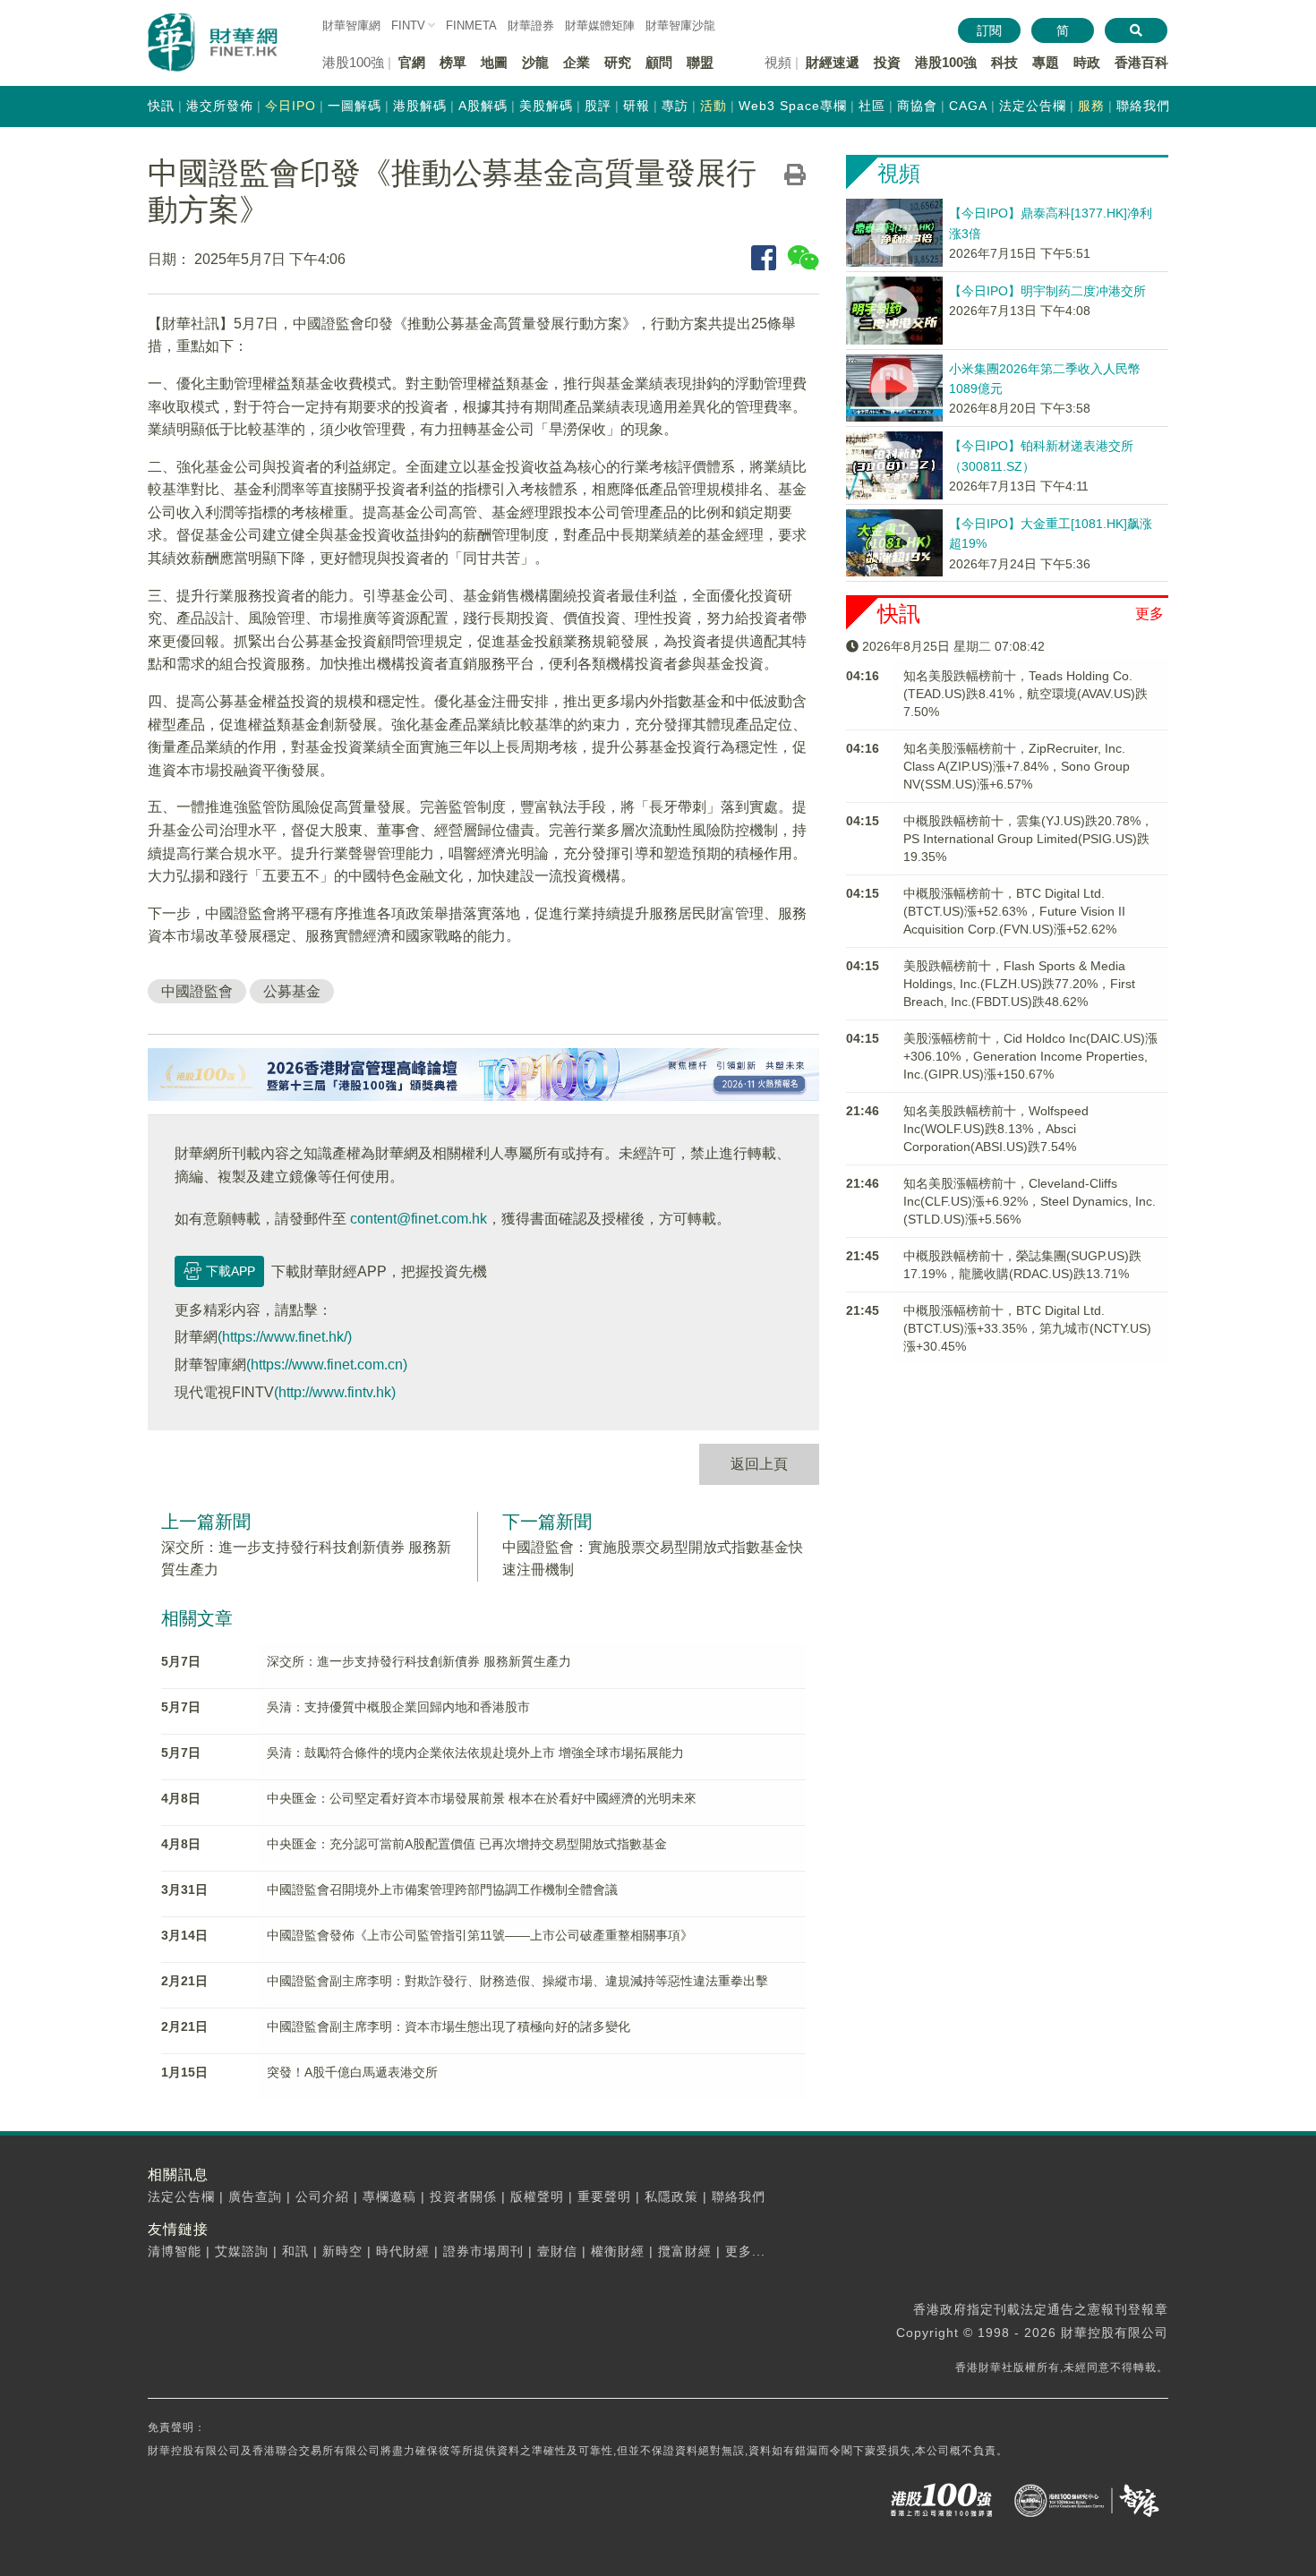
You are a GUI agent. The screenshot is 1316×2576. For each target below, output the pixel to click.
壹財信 (557, 2251)
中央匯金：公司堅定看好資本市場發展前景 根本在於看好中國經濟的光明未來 (482, 1798)
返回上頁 (759, 1464)
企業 (577, 62)
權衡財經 (618, 2251)
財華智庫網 (351, 26)
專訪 (675, 106)
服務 (1091, 106)
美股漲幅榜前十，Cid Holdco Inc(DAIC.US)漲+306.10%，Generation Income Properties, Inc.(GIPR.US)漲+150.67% (1030, 1056)
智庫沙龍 (680, 26)
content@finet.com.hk (419, 1219)
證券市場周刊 (483, 2251)
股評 (598, 106)
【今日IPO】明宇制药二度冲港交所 (1047, 291)
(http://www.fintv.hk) (335, 1392)
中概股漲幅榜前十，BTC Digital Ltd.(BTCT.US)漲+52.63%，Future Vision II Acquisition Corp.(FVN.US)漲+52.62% (1014, 911)
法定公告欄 (1033, 106)
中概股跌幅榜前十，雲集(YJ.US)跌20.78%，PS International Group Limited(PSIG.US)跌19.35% (1028, 839)
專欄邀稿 (389, 2196)
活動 (714, 106)
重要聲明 (604, 2196)
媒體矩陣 (600, 26)
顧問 (659, 62)
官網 (412, 62)
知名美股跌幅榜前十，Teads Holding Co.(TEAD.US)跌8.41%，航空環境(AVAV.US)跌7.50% (1025, 694)
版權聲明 (537, 2196)
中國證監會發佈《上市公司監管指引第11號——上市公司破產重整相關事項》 (480, 1935)
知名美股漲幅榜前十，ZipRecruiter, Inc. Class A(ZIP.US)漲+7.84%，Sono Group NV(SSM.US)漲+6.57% (1017, 766)
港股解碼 (420, 106)
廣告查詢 (255, 2196)
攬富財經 (685, 2251)
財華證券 (531, 26)
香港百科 (1141, 62)
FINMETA (471, 26)
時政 (1087, 62)
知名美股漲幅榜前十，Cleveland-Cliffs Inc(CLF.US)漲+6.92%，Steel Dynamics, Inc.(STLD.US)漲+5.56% (1030, 1201)
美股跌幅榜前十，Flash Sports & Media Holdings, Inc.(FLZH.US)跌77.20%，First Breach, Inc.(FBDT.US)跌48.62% (1019, 984)
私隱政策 (671, 2196)
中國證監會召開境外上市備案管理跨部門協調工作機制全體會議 (442, 1889)
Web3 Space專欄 (793, 106)
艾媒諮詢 (242, 2251)
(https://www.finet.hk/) (285, 1337)
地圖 (494, 62)
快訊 (161, 106)
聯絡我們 (1143, 106)
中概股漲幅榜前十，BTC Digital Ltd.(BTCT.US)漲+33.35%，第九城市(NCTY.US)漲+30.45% (1027, 1328)
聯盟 (700, 62)
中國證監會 (197, 991)
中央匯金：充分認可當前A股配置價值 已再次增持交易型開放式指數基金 (467, 1844)
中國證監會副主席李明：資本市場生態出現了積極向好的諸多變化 (449, 2026)
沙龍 (535, 62)
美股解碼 (546, 106)
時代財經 (403, 2251)
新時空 (342, 2251)
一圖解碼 (355, 106)
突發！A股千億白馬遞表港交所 (352, 2072)
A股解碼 (483, 106)
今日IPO (291, 106)
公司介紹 (322, 2196)
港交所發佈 (220, 106)
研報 (637, 106)
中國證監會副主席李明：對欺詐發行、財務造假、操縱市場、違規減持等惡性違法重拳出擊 (517, 1981)
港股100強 (946, 62)
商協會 (917, 106)
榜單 (453, 62)
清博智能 (175, 2251)
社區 (872, 106)
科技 (1004, 62)
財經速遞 (833, 62)
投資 (887, 62)
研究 (618, 62)
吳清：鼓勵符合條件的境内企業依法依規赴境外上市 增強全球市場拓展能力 (475, 1753)
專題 (1046, 62)
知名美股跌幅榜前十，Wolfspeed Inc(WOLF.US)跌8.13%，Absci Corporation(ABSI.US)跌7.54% (996, 1129)
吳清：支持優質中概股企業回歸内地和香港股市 (398, 1707)
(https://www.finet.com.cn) (327, 1365)
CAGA (968, 106)
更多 (1149, 614)
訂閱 (989, 30)
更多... (745, 2251)
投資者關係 (463, 2196)
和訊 (295, 2251)
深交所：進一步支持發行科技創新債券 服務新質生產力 (419, 1661)
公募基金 (292, 991)
